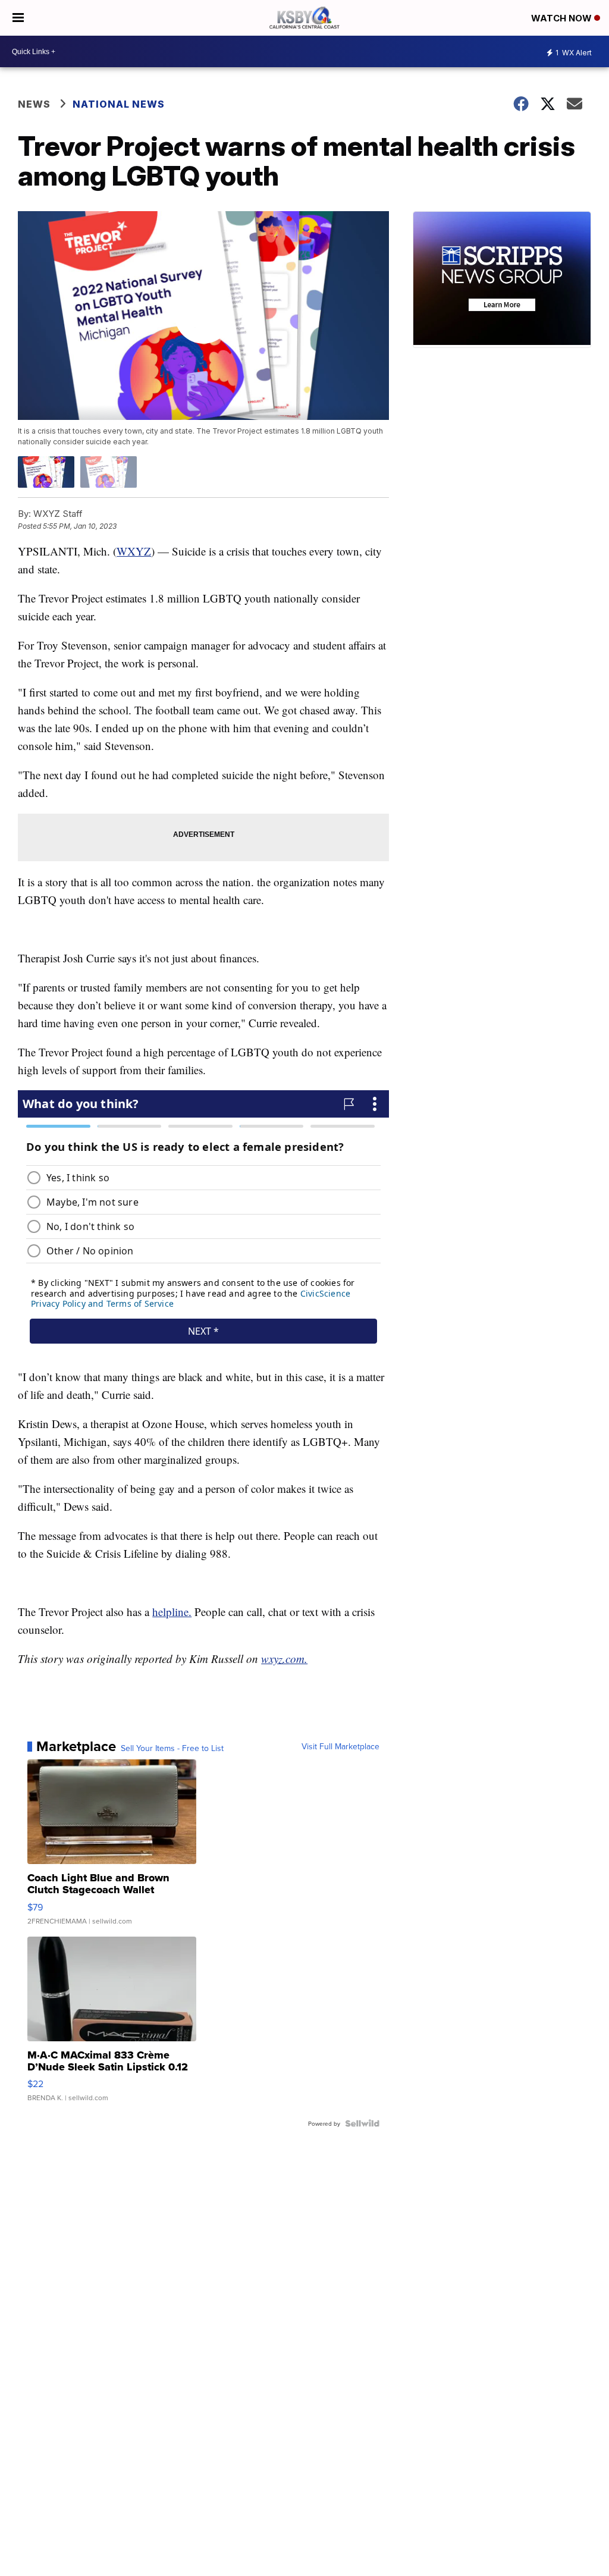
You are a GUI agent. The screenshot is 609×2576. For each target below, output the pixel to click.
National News (119, 104)
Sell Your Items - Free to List (172, 1748)
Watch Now (563, 18)
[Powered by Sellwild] (362, 2123)
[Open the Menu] (18, 18)
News (34, 104)
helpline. (172, 1612)
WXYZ (134, 551)
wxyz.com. (284, 1659)
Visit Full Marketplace (340, 1746)
